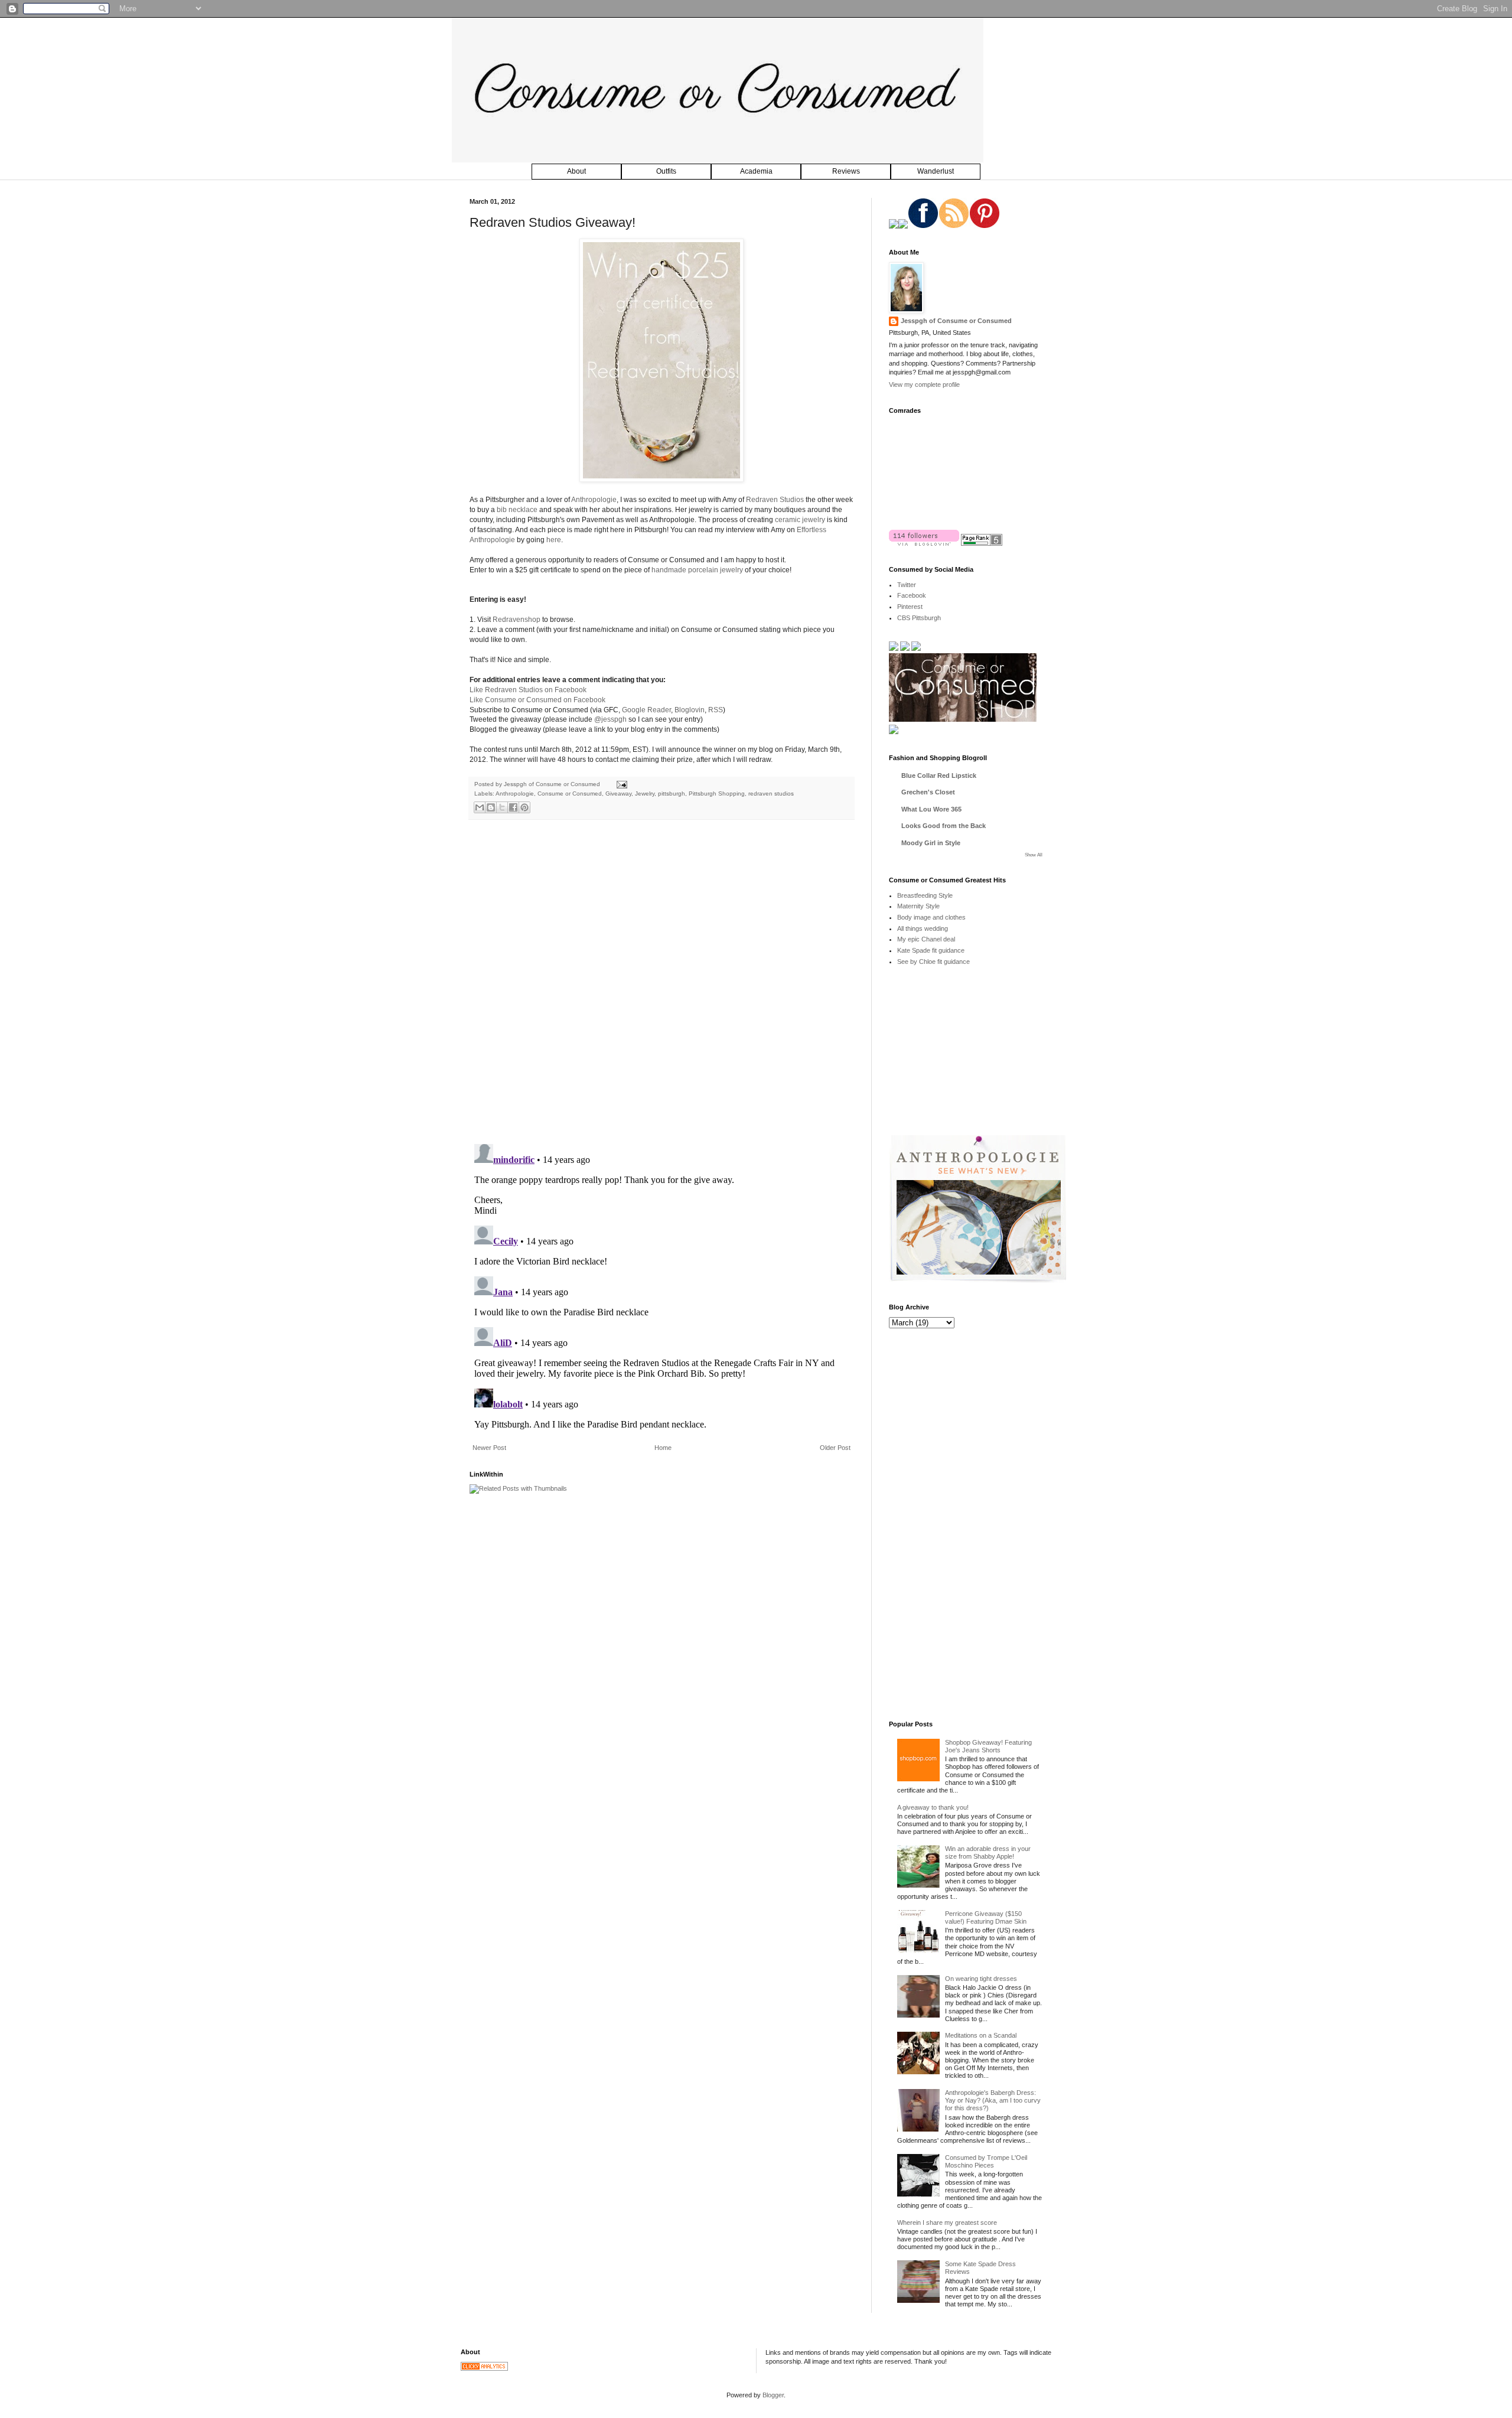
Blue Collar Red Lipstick (939, 775)
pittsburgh (672, 793)
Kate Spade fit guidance (931, 950)
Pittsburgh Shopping (717, 793)
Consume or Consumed (570, 793)
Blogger (773, 2395)
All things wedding (923, 928)
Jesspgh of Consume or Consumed (553, 784)
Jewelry (645, 793)
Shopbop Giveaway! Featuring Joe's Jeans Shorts (988, 1746)
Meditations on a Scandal (981, 2035)
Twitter (907, 585)
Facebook (912, 595)
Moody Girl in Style (931, 843)
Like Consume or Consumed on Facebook (537, 700)
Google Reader (646, 710)
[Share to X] (502, 807)
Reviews (846, 171)
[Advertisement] (977, 1059)
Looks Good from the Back (944, 826)
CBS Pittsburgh (919, 618)
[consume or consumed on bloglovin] (924, 543)
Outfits (666, 171)
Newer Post (489, 1448)
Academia (756, 171)
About (576, 171)
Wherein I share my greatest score (947, 2223)
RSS (716, 710)
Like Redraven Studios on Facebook (528, 690)
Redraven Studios (775, 500)
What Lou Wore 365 (931, 809)
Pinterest (910, 607)
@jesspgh (610, 719)
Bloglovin (690, 710)
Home (663, 1448)
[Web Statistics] (484, 2368)
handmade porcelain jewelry (697, 570)
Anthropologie (594, 500)
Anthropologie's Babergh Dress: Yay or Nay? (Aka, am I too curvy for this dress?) (993, 2100)
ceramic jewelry (800, 520)
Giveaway (618, 793)
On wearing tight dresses (981, 1979)
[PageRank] (982, 543)
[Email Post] (620, 784)
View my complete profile (924, 384)
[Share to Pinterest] (524, 807)
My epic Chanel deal (926, 939)
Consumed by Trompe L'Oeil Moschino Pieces (986, 2161)
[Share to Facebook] (513, 807)
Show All (1034, 855)
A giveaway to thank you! (933, 1807)
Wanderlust (936, 171)
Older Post (835, 1448)
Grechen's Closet (928, 792)
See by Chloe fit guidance (933, 962)
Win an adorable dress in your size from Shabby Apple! (988, 1852)
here (554, 540)
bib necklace (517, 510)
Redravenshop (517, 620)
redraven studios (771, 793)
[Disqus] (661, 982)
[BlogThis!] (491, 807)
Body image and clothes (931, 917)
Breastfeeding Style (925, 895)
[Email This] (480, 807)
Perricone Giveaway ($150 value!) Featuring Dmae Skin (986, 1917)
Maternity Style (918, 906)
